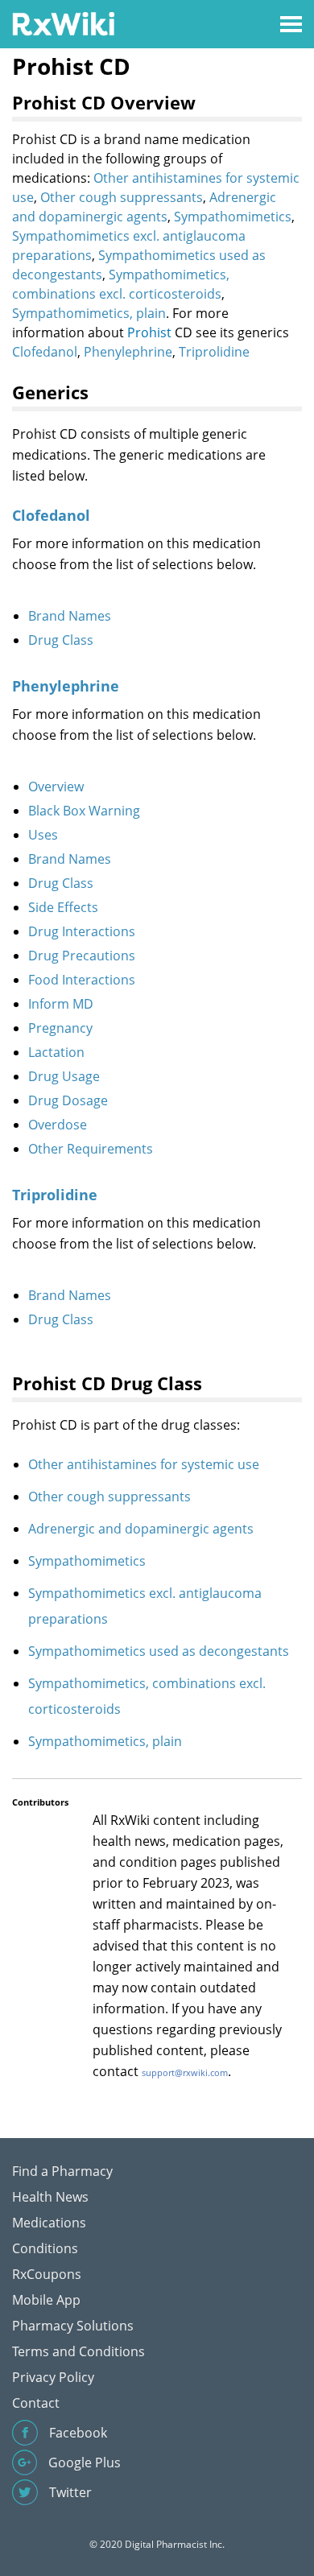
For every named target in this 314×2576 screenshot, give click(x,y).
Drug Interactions (82, 931)
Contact (36, 2403)
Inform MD (61, 1004)
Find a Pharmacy (62, 2171)
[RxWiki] (63, 23)
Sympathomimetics (233, 217)
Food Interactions (82, 980)
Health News (50, 2197)
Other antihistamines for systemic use (144, 1464)
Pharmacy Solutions (73, 2326)
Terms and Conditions (78, 2351)
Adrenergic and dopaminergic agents (141, 1529)
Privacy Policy (53, 2377)
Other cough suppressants (122, 197)
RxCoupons (47, 2274)
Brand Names (70, 616)
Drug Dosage (68, 1100)
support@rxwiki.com (185, 2072)
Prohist (149, 332)
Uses (43, 835)
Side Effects (63, 907)
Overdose (58, 1125)
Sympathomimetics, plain (89, 313)
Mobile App (46, 2300)
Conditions (45, 2248)
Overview (56, 786)
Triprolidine (214, 352)
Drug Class (61, 640)
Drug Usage (64, 1076)
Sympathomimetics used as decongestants (159, 1651)
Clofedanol (45, 352)
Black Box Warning (84, 811)
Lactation (56, 1052)
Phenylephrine (128, 352)
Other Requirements (91, 1149)
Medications (49, 2223)
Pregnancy (60, 1028)
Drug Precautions (82, 956)
